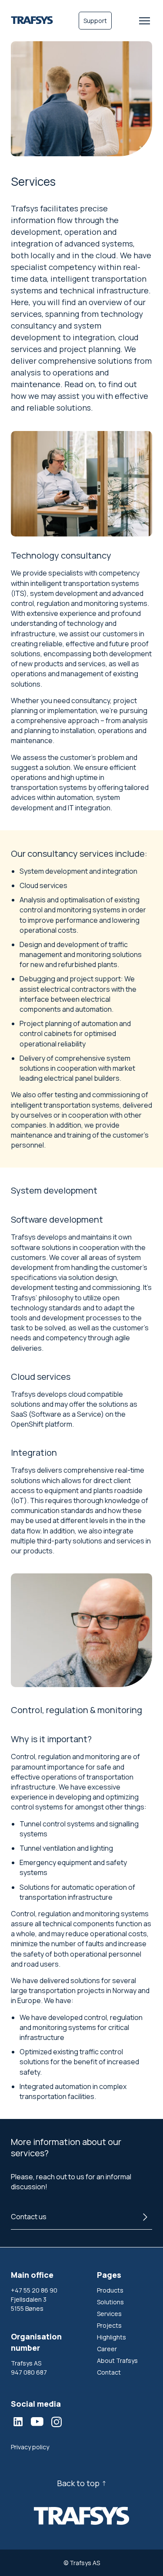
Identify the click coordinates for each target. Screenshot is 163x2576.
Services (109, 2314)
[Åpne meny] (145, 21)
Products (110, 2290)
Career (107, 2349)
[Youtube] (37, 2421)
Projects (109, 2325)
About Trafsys (117, 2361)
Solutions (110, 2302)
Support (95, 21)
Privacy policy (30, 2447)
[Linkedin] (18, 2421)
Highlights (111, 2337)
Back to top (78, 2483)
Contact (109, 2372)
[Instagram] (57, 2422)
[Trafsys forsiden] (32, 21)
